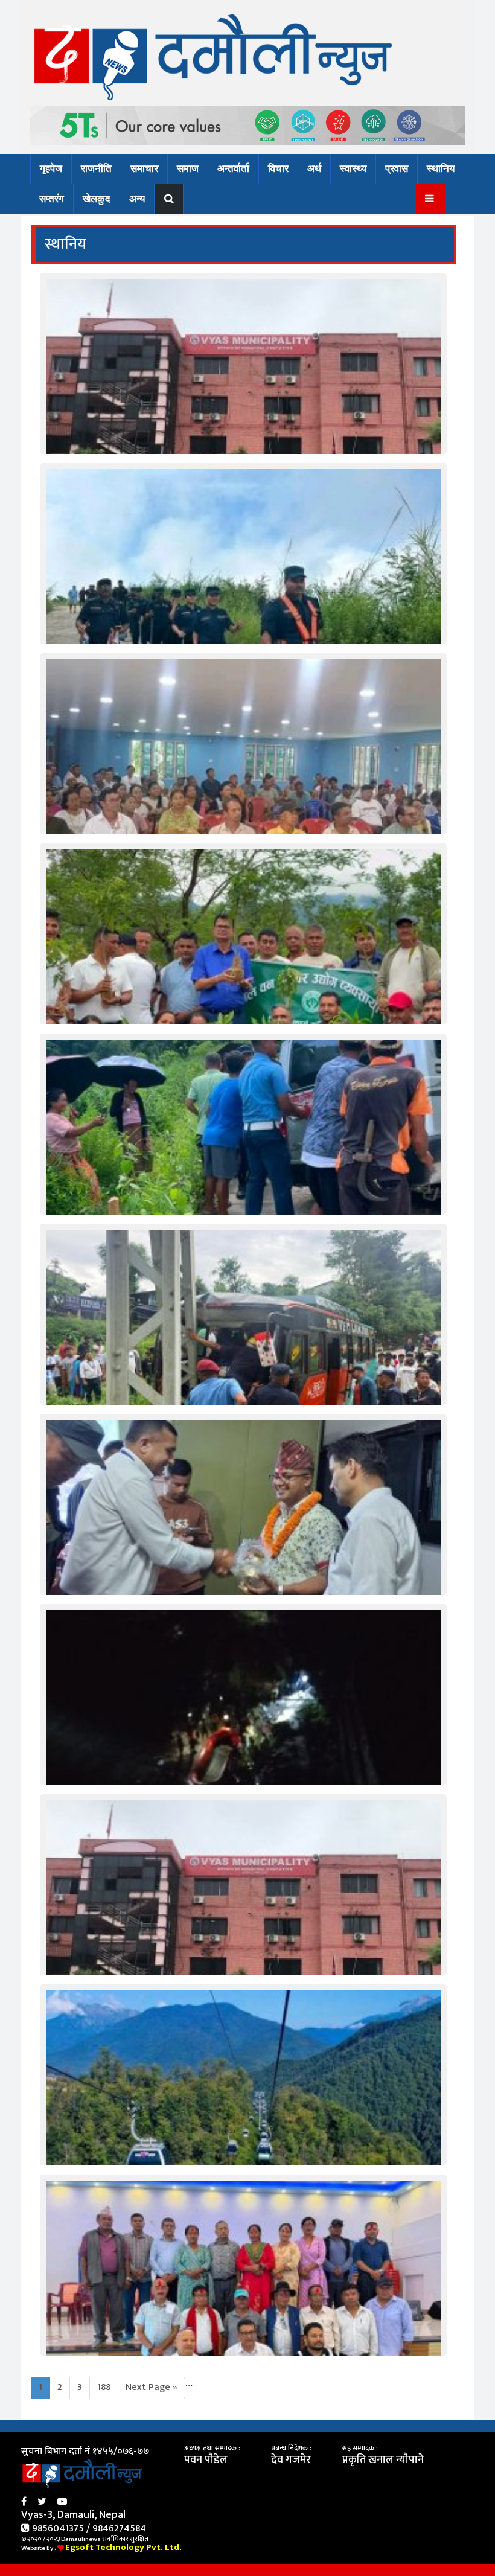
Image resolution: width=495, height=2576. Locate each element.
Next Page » (152, 2387)
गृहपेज (51, 169)
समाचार (144, 169)
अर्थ (314, 169)
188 (104, 2387)
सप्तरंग (52, 199)
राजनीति (96, 169)
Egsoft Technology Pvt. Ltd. (123, 2547)
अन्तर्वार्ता (233, 169)
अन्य (137, 199)
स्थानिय (441, 169)
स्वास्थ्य (353, 169)
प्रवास (397, 169)
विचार (278, 169)
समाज (188, 169)
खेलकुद (97, 199)
